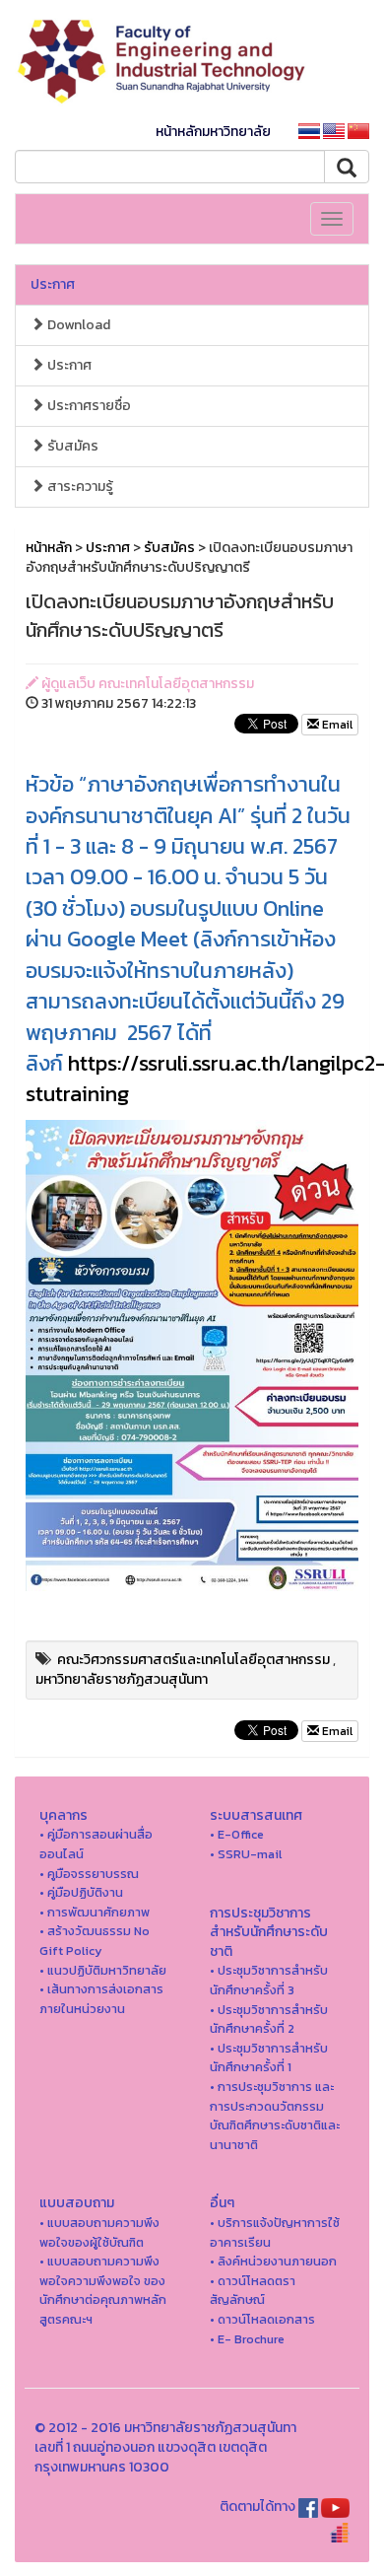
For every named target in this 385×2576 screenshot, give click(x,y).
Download (77, 325)
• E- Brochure (247, 2339)
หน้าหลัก (49, 548)
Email (336, 725)
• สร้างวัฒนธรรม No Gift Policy (95, 1941)
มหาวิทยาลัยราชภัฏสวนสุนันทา (122, 1679)
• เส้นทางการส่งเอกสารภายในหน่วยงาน (101, 1999)
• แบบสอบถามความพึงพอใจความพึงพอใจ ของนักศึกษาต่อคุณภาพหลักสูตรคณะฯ (103, 2290)
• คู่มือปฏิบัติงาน (81, 1892)
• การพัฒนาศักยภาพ (95, 1912)
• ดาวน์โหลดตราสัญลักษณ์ (253, 2291)
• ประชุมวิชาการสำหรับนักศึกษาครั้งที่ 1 (269, 2058)
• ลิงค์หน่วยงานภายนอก (273, 2261)
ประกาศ (53, 284)
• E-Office (237, 1834)
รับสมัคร (71, 446)
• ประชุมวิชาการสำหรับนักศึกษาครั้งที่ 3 (269, 1980)
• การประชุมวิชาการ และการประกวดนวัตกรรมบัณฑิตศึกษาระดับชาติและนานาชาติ (275, 2116)
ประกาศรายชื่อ (88, 406)
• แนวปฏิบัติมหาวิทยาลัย (103, 1970)
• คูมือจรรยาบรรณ (89, 1874)
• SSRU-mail (246, 1854)
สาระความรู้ (79, 487)
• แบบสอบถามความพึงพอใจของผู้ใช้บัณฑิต (99, 2232)
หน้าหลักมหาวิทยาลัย (213, 132)
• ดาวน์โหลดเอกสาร (262, 2319)
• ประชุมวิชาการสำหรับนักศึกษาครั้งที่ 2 (269, 2019)
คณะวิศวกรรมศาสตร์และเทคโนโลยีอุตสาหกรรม (193, 1660)
